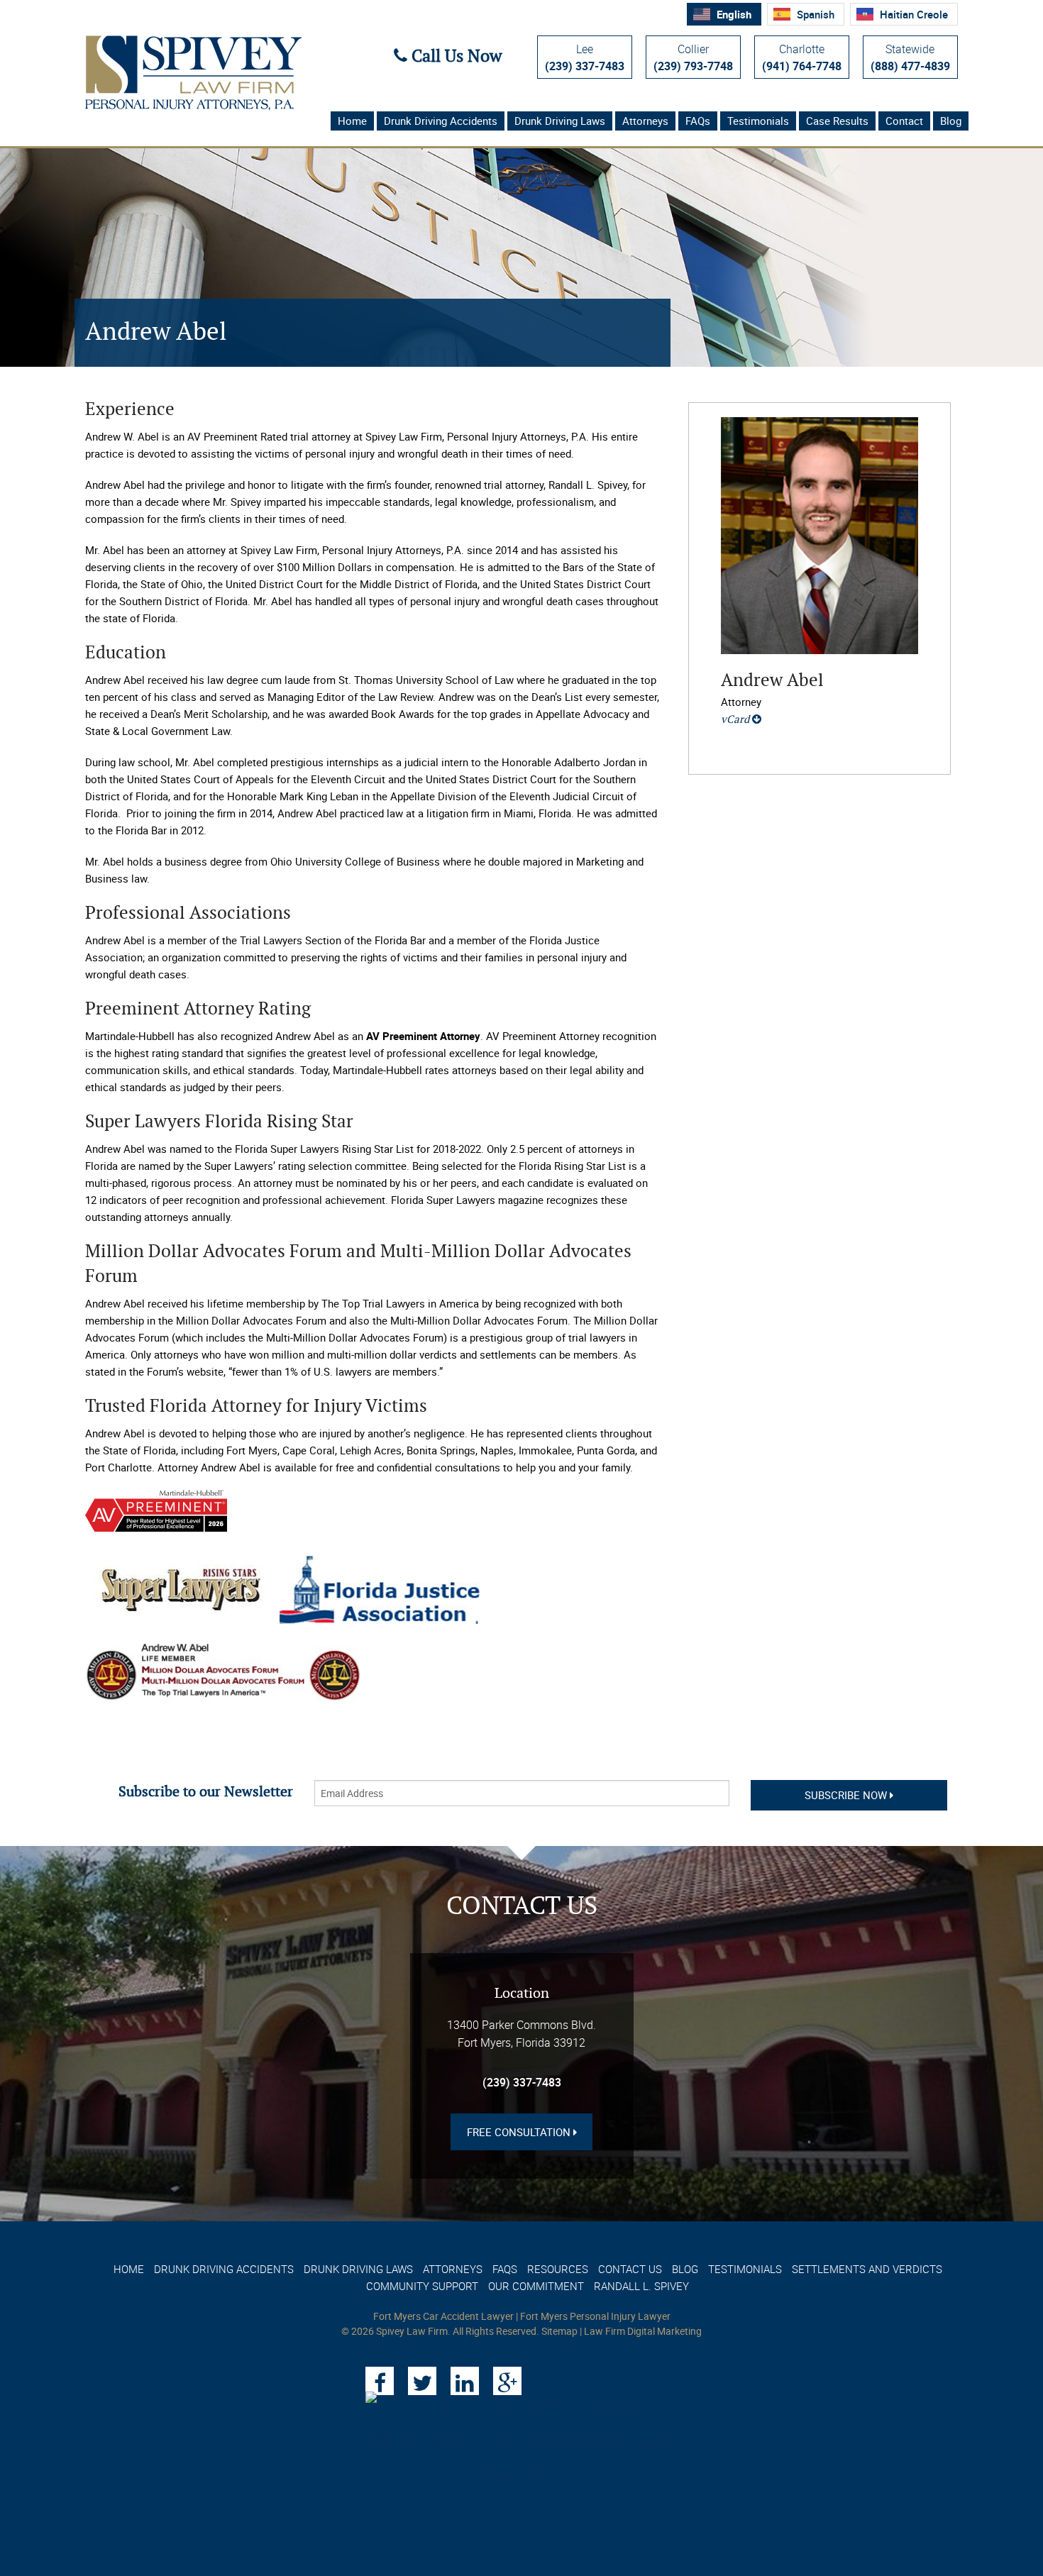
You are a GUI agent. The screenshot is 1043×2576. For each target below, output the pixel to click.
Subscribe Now (847, 1795)
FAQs (698, 121)
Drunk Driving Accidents (441, 121)
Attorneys (645, 121)
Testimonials (758, 121)
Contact (904, 121)
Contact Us (630, 2269)
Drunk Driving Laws (560, 121)
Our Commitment (536, 2286)
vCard (736, 720)
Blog (951, 121)
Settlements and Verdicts (867, 2269)
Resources (558, 2269)
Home (352, 121)
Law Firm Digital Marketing (643, 2331)
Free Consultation (520, 2132)
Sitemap (559, 2331)
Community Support (422, 2286)
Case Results (837, 121)
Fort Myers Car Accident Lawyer (443, 2316)
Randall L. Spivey (641, 2286)
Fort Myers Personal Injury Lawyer (595, 2316)
